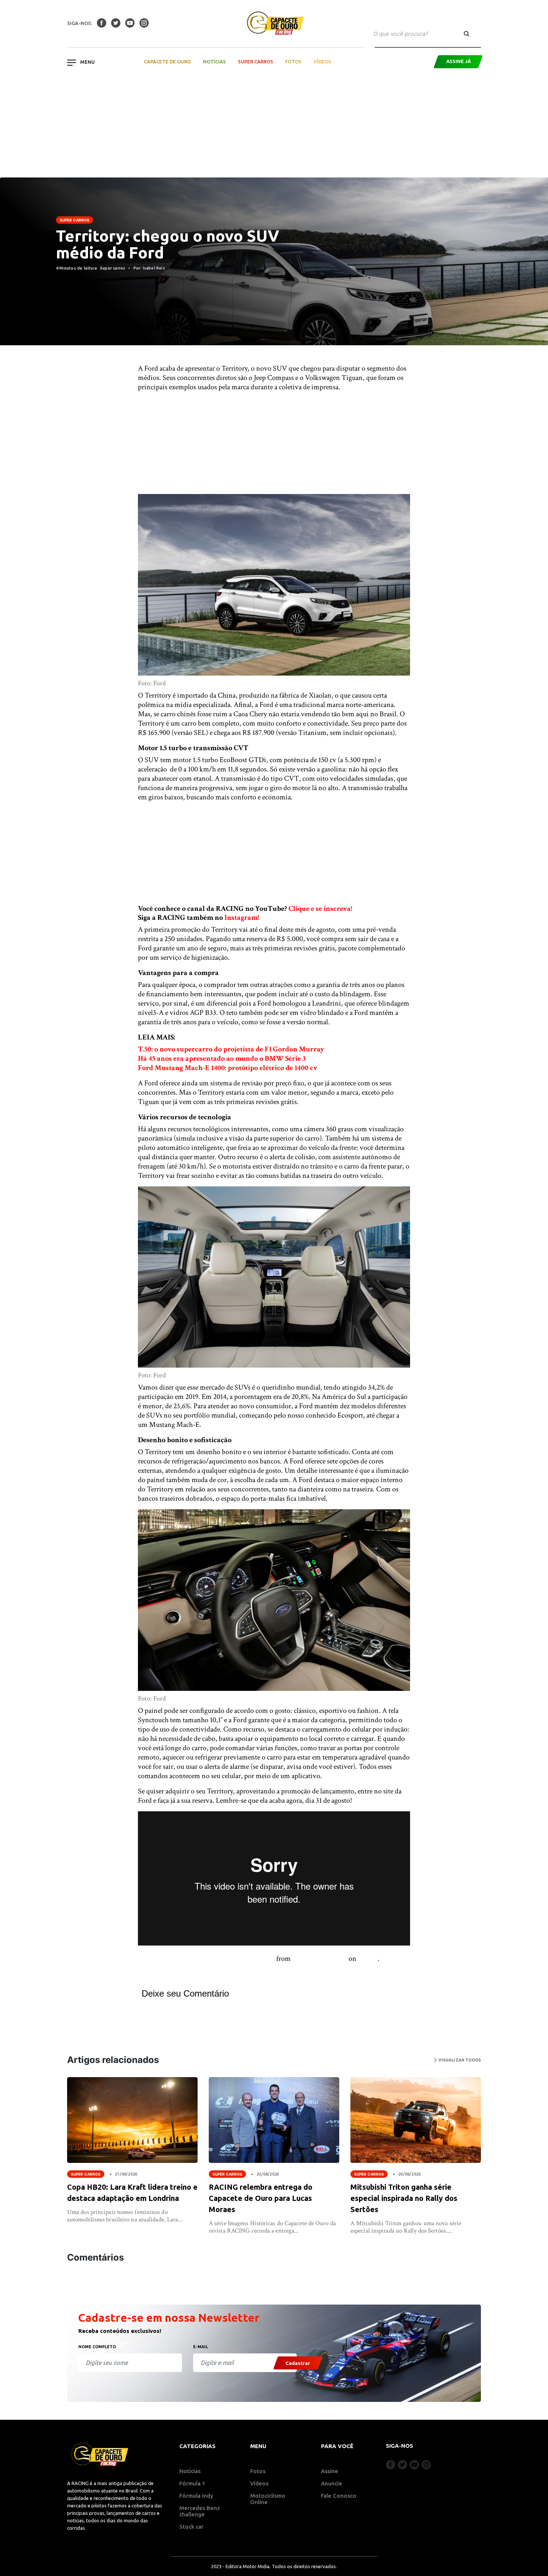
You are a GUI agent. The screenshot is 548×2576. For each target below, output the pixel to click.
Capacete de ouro (167, 62)
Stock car (191, 2527)
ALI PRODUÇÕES (320, 1959)
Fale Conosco (339, 2496)
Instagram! (242, 918)
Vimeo (368, 1959)
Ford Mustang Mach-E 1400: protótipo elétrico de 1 (218, 1068)
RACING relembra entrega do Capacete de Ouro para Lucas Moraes (261, 2198)
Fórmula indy (196, 2496)
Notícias (214, 62)
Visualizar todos (459, 2060)
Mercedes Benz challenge (200, 2511)
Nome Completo (97, 2347)
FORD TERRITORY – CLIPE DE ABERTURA (206, 1959)
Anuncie (332, 2483)
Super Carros (256, 62)
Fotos (293, 62)
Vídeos (322, 62)
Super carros (75, 220)
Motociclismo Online (268, 2499)
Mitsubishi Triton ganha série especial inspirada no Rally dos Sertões (404, 2198)
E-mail (201, 2347)
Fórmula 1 (192, 2483)
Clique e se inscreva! (320, 909)
